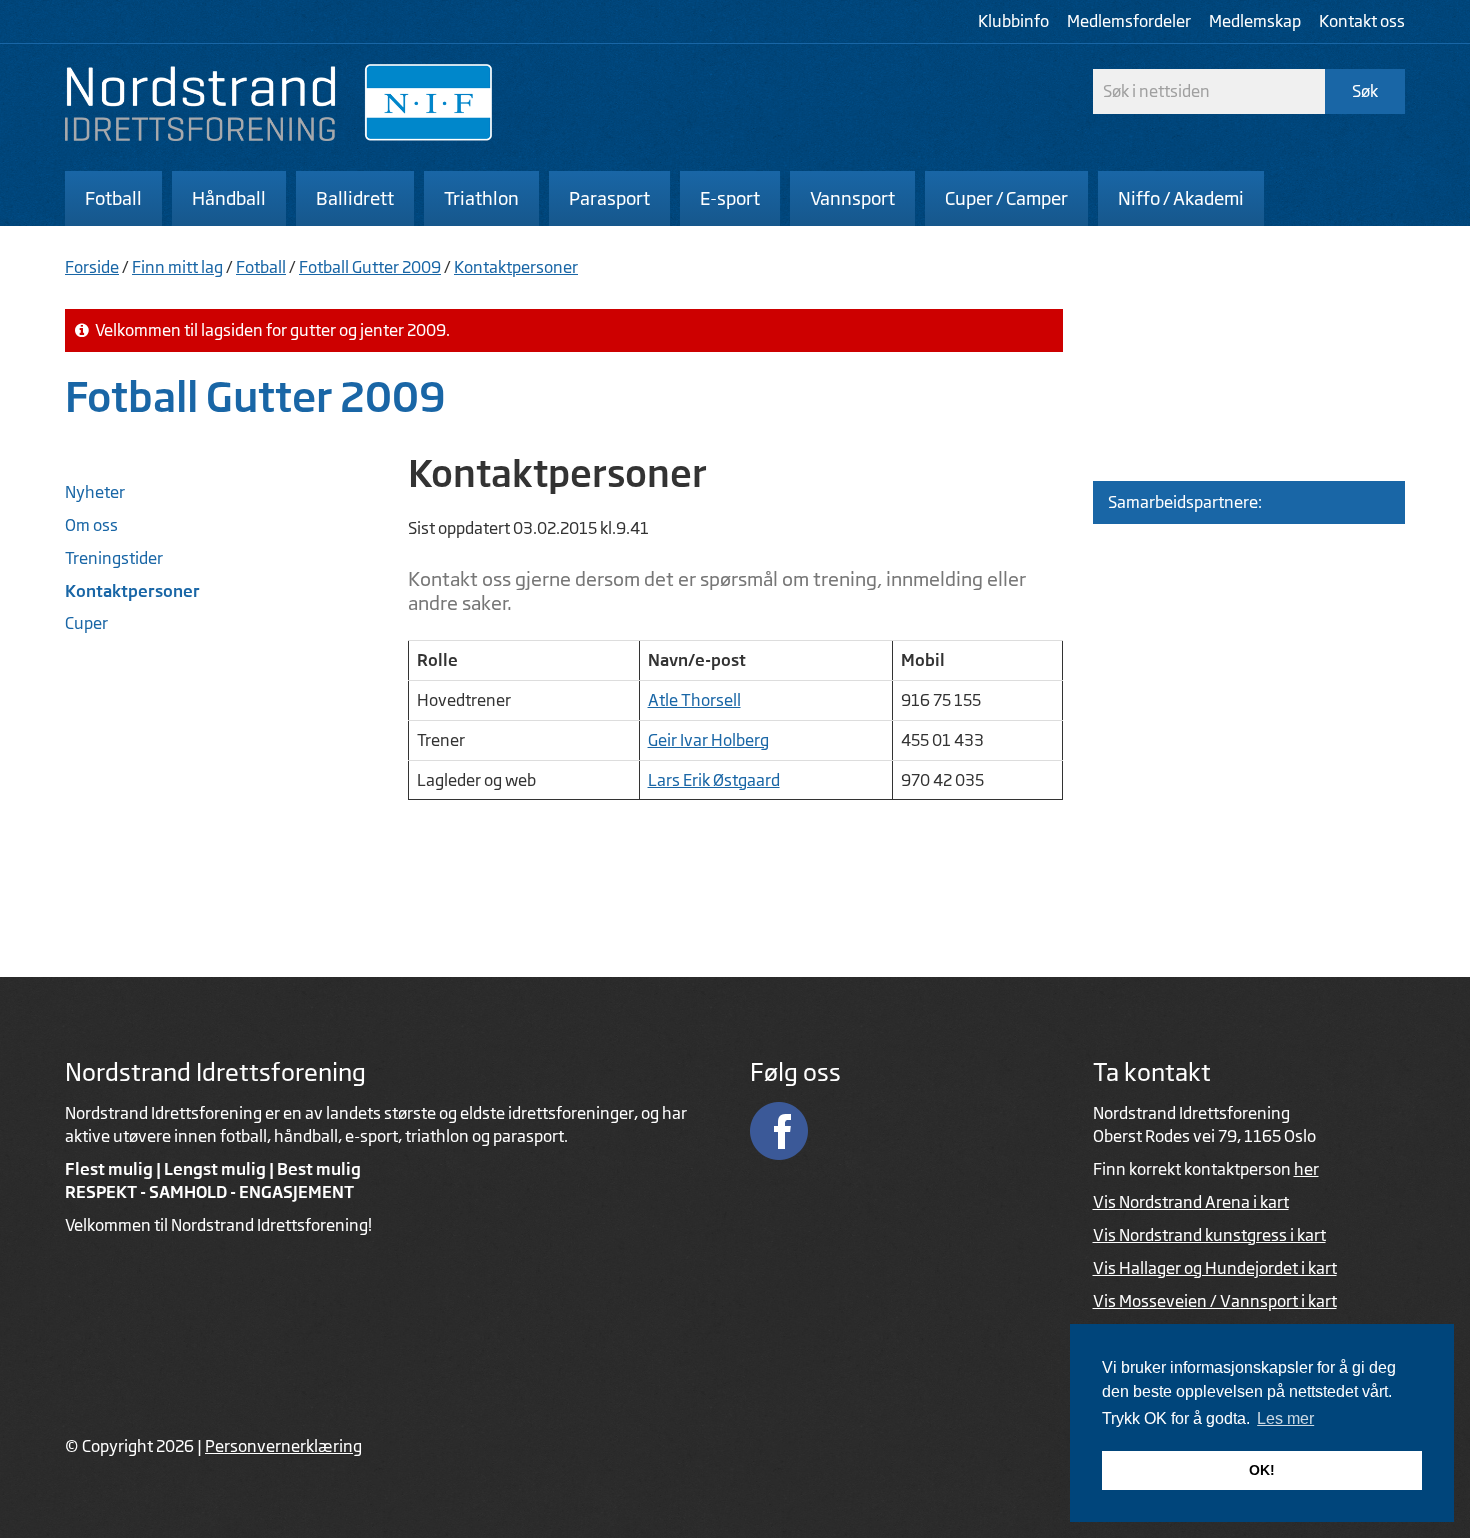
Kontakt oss (1362, 21)
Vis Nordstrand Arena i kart (1191, 1202)
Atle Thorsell (694, 700)
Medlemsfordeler (1129, 21)
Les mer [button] (1285, 1418)
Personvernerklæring (283, 1446)
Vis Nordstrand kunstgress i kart (1209, 1235)
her (1306, 1169)
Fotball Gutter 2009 (370, 267)
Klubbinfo (1013, 21)
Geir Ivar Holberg (708, 740)
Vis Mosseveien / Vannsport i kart (1215, 1301)
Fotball (261, 267)
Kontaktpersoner (516, 267)
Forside (92, 267)
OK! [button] (1262, 1470)
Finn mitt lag (177, 267)
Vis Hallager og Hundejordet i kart (1215, 1268)
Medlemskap (1255, 21)
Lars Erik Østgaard (714, 780)
